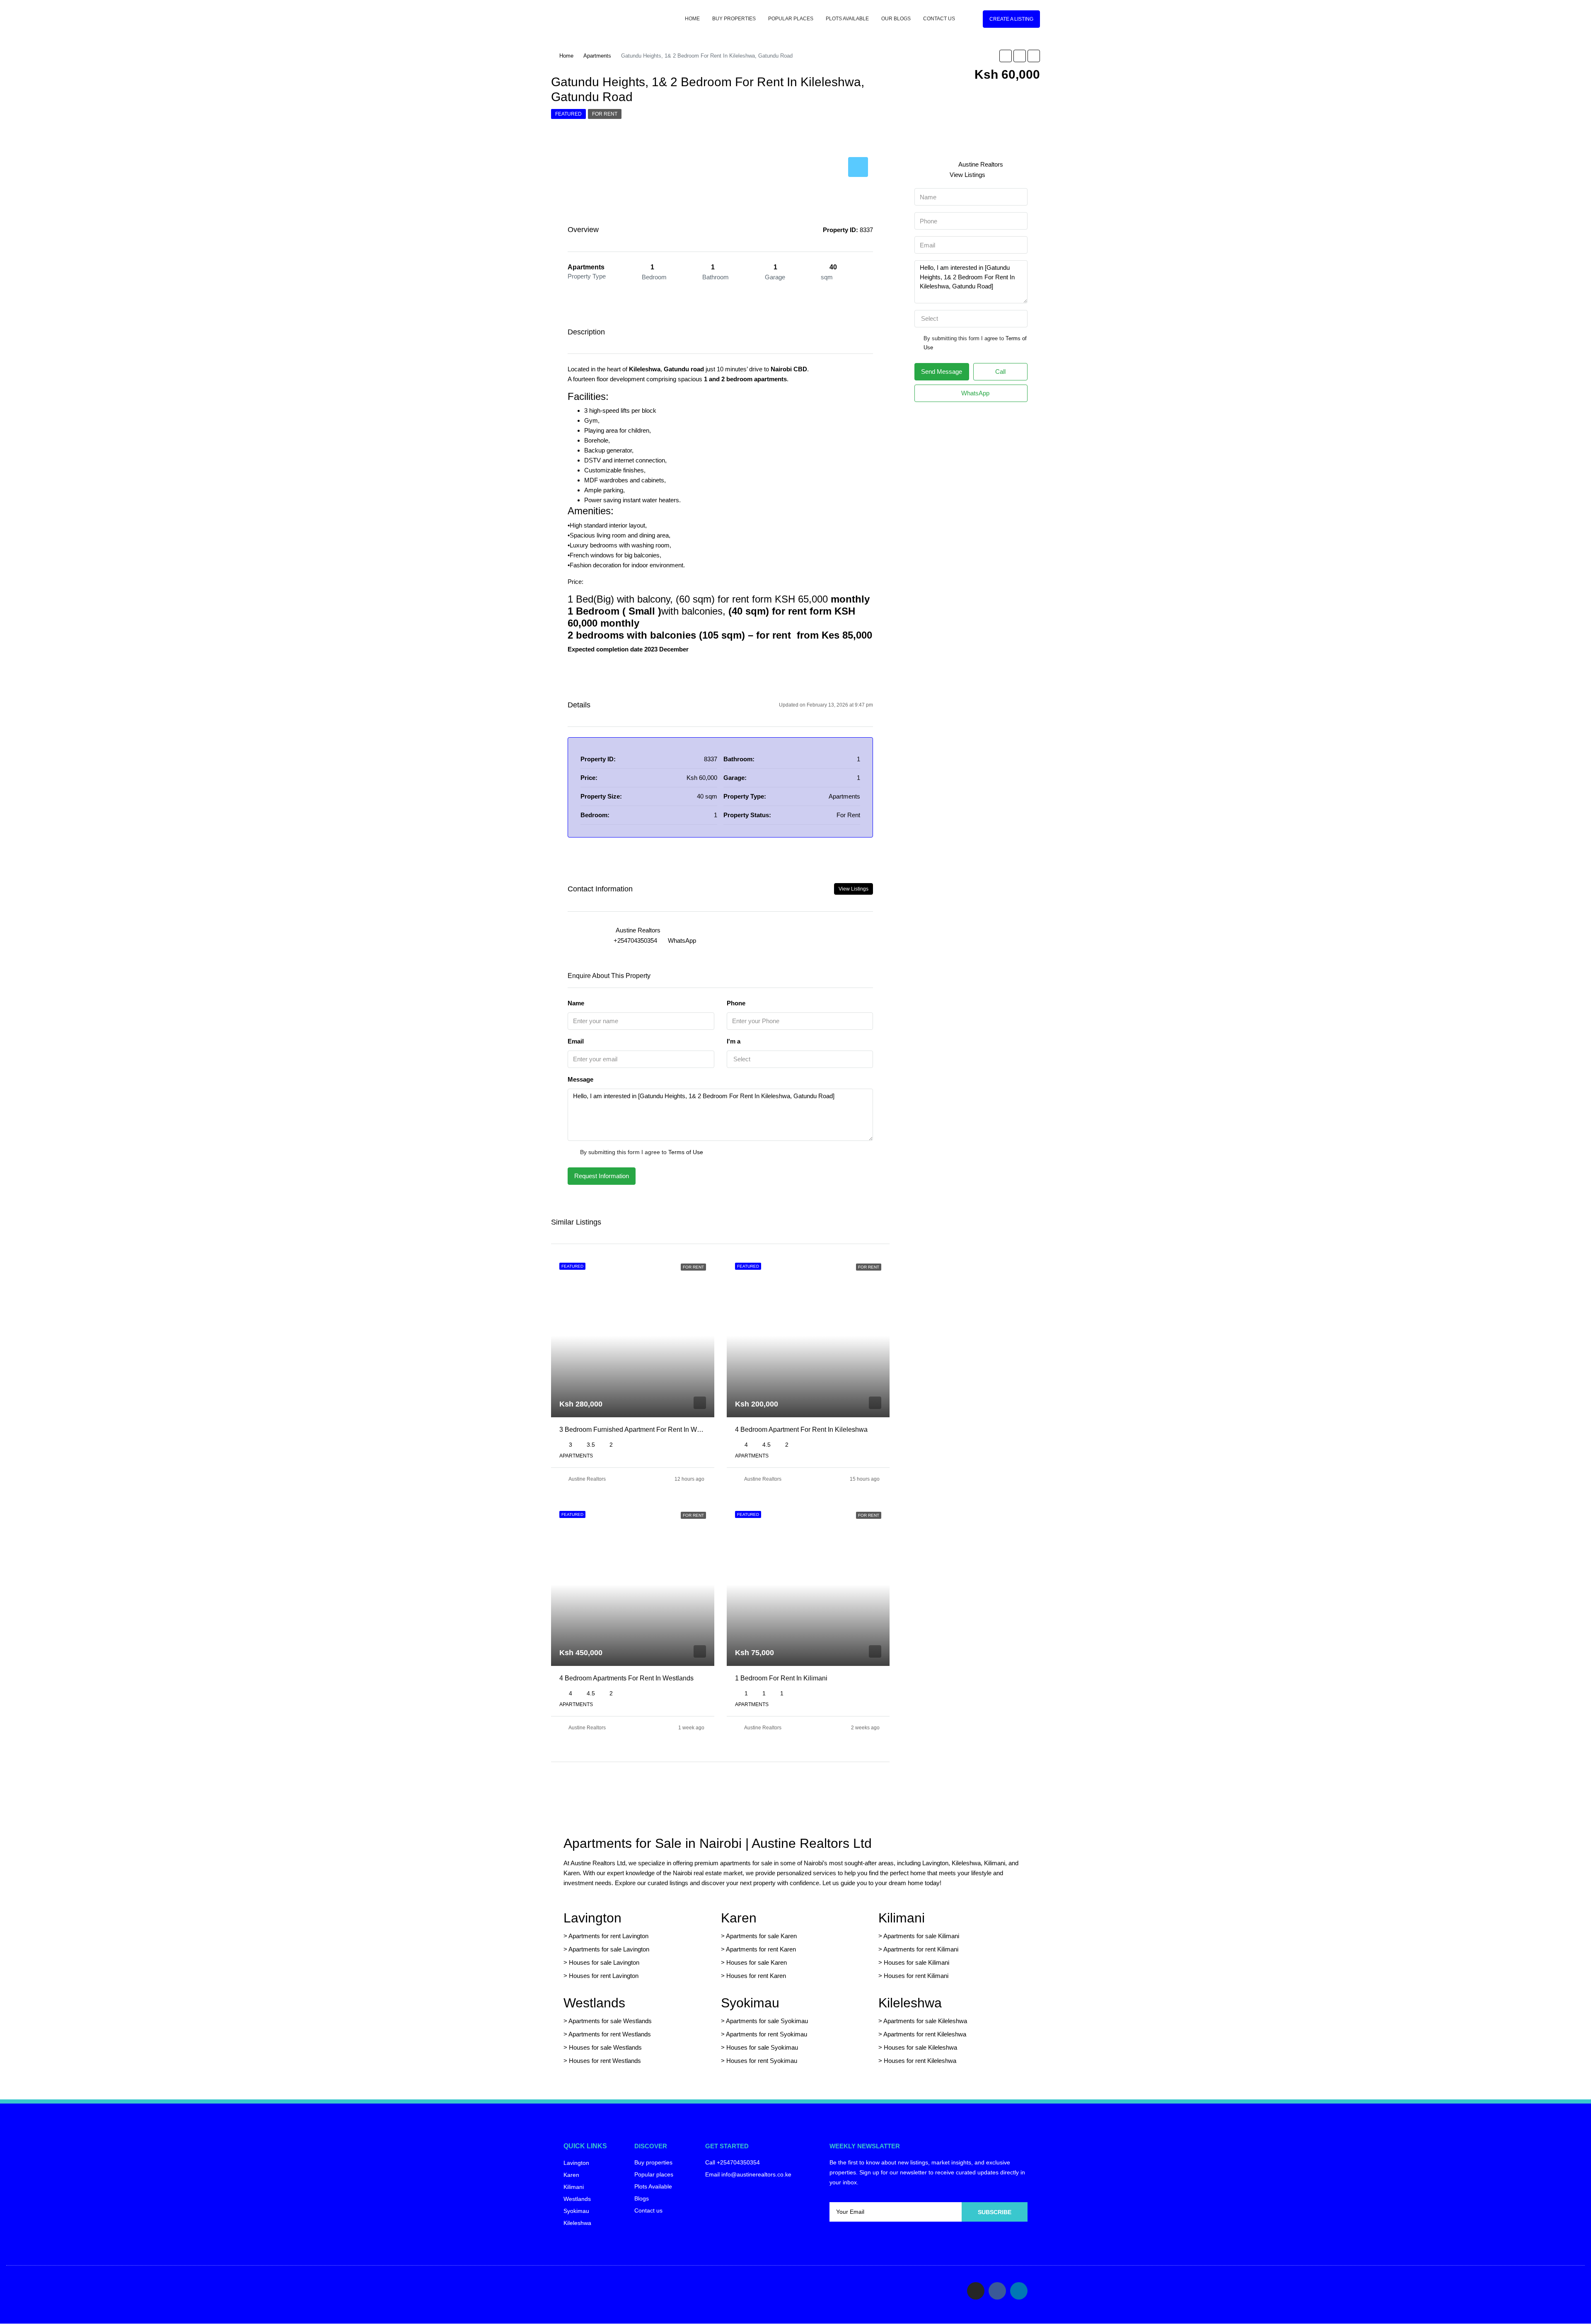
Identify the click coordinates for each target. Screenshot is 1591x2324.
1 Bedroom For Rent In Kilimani (781, 1678)
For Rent (605, 114)
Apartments (597, 56)
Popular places (791, 19)
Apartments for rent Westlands (610, 2034)
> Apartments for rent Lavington (606, 1936)
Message (580, 1079)
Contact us (939, 19)
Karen (739, 1918)
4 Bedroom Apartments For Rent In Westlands (626, 1678)
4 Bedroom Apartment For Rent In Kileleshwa (801, 1430)
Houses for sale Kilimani (916, 1962)
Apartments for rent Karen (761, 1949)
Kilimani (902, 1918)
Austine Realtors (587, 1479)
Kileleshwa (910, 2003)
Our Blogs (896, 19)
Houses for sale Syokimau (762, 2047)
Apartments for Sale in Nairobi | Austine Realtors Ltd (718, 1843)
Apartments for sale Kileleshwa (925, 2021)
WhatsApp (682, 940)
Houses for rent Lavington (603, 1976)
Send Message (942, 372)
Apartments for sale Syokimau (767, 2021)
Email (576, 1041)
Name (576, 1003)
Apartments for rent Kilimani (921, 1949)
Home (692, 19)
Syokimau (750, 2003)
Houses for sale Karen (757, 1962)
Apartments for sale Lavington (608, 1949)
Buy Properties (734, 19)
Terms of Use (686, 1152)
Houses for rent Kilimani (916, 1976)
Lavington (592, 1918)
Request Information (602, 1176)
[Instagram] (976, 2291)
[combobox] (800, 1059)
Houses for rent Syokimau (762, 2061)
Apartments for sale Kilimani (921, 1936)
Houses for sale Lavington (604, 1962)
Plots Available (847, 19)
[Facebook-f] (997, 2291)
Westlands (594, 2003)
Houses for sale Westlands (605, 2047)
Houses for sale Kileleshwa (920, 2047)
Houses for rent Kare (754, 1976)
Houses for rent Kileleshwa (920, 2061)
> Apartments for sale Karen (759, 1936)
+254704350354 (635, 940)
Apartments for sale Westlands (610, 2021)
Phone (736, 1003)
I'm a (734, 1041)
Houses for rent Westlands (605, 2061)
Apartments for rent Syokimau (766, 2034)
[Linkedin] (1019, 2291)
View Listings (854, 889)
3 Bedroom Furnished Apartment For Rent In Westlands (641, 1430)
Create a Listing (1011, 19)
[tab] (858, 167)
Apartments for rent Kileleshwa (925, 2034)
